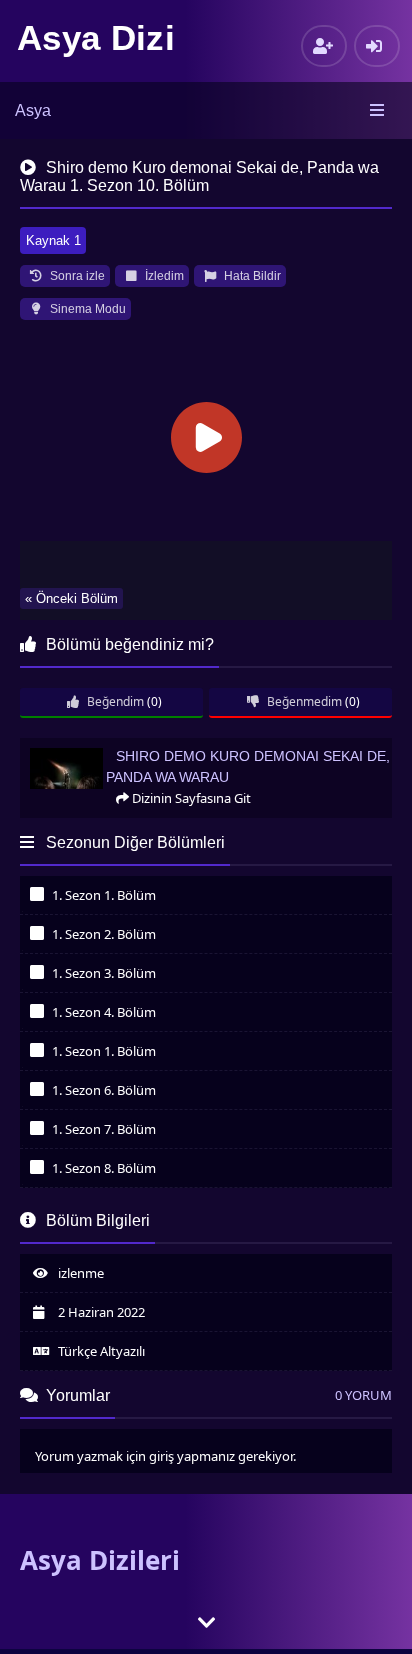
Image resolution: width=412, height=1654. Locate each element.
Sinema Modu (86, 309)
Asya (33, 110)
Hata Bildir (251, 276)
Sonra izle (76, 276)
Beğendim (114, 701)
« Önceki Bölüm (71, 598)
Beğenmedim (303, 701)
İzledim (163, 276)
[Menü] (378, 111)
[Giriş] (377, 46)
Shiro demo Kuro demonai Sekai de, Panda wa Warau (177, 746)
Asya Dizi (96, 37)
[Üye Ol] (324, 46)
